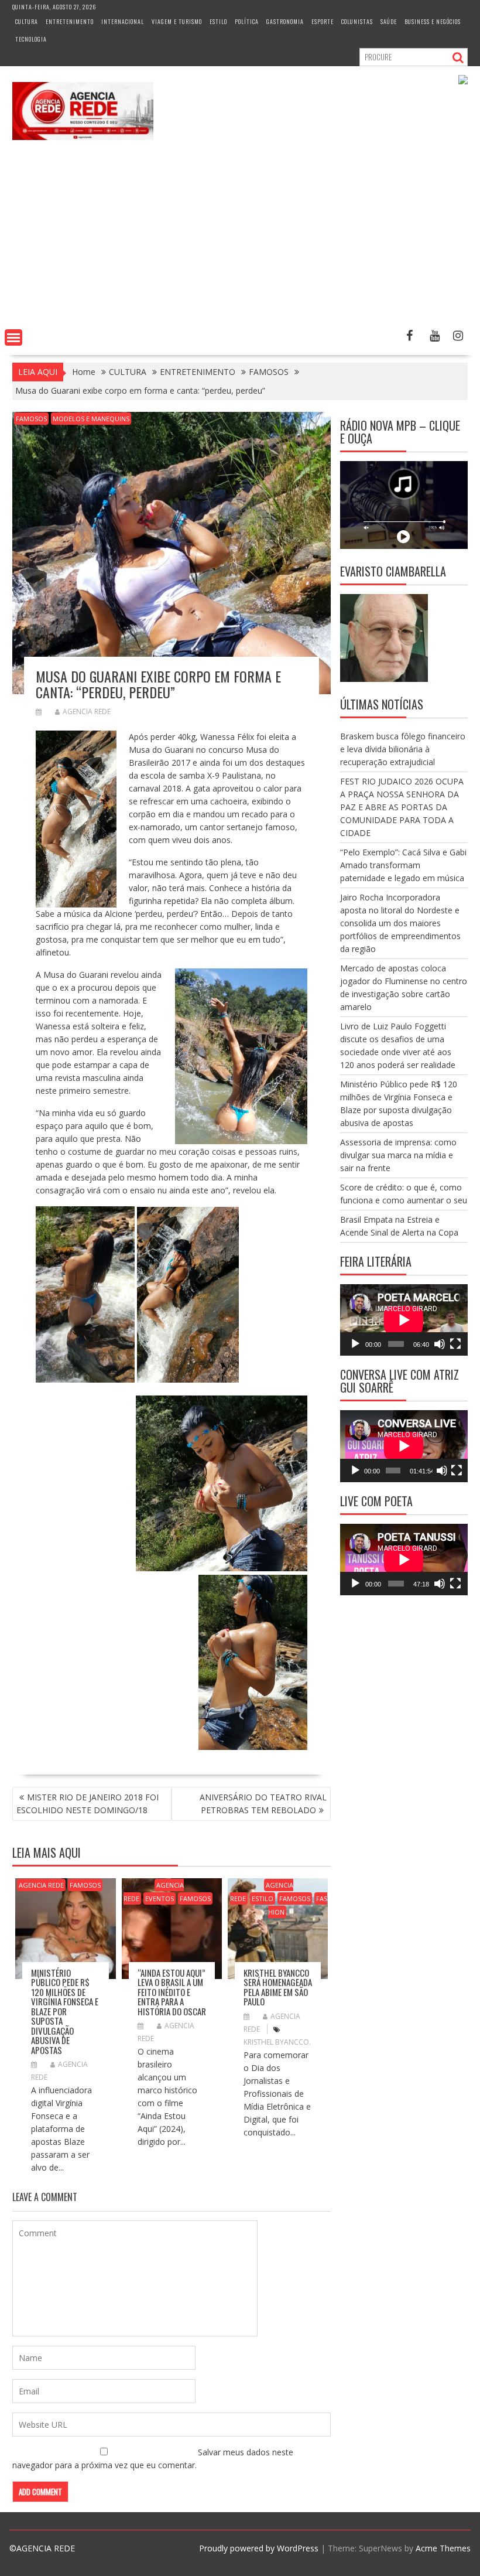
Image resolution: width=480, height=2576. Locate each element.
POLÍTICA (247, 21)
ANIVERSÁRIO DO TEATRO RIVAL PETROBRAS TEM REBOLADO (263, 1804)
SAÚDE (389, 21)
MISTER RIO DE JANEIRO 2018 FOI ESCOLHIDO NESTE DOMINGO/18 (88, 1804)
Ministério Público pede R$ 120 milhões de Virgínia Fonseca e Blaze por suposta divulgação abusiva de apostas (65, 2011)
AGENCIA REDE (87, 712)
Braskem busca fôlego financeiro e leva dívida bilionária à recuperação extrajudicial (403, 749)
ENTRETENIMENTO (70, 21)
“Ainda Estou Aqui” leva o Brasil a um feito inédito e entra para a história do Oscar (172, 1992)
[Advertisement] (240, 237)
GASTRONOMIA (285, 21)
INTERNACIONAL (123, 21)
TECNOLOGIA (31, 39)
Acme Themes (443, 2548)
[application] (404, 1320)
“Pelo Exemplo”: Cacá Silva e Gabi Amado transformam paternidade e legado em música (403, 865)
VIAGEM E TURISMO (177, 21)
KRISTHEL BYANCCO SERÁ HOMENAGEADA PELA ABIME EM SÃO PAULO (278, 1987)
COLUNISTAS (357, 21)
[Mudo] (440, 1344)
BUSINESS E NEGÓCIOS (433, 21)
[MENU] (13, 337)
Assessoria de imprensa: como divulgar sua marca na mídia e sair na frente (398, 1155)
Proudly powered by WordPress (259, 2548)
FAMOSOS (31, 419)
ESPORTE (323, 21)
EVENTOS (160, 1898)
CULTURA (27, 21)
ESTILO (218, 21)
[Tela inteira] (455, 1344)
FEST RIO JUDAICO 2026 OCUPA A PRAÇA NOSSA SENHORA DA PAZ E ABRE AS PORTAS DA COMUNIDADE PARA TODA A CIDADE (402, 807)
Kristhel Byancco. (277, 2042)
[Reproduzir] (355, 1344)
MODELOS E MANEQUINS (91, 419)
